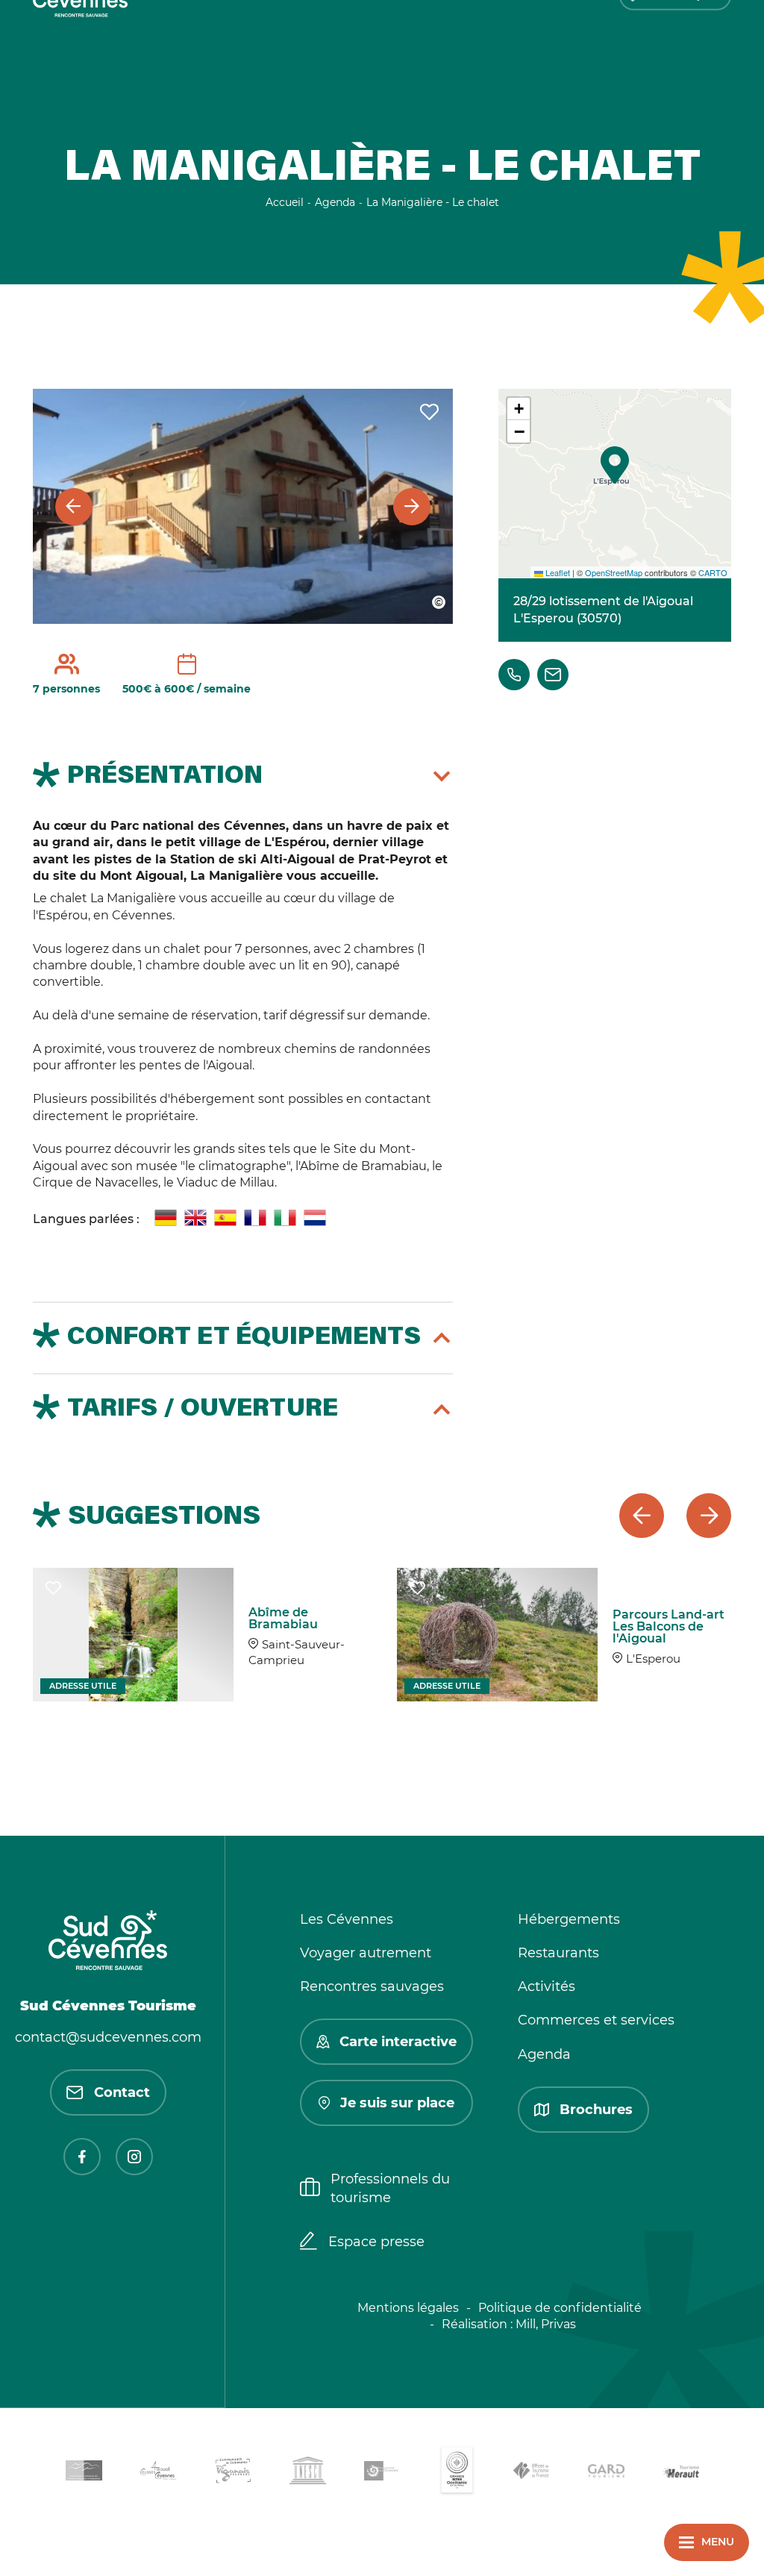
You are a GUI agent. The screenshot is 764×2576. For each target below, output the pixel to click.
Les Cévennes (347, 1919)
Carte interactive (398, 2042)
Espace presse (376, 2242)
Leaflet (557, 572)
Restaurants (558, 1953)
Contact (122, 2092)
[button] (615, 465)
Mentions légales (408, 2308)
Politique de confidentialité (560, 2308)
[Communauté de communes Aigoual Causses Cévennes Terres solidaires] (158, 2473)
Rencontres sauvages (372, 1986)
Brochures (596, 2110)
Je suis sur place (397, 2103)
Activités (547, 1986)
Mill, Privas (546, 2324)
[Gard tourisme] (606, 2473)
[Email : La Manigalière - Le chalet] (553, 675)
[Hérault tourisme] (680, 2473)
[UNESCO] (307, 2473)
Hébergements (569, 1919)
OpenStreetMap (614, 572)
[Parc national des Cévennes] (382, 2473)
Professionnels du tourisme (390, 2188)
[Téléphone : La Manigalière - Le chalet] (514, 675)
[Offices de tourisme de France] (531, 2473)
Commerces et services (596, 2020)
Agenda (544, 2054)
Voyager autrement (366, 1953)
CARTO (713, 572)
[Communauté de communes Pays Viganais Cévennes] (233, 2473)
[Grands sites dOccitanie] (457, 2473)
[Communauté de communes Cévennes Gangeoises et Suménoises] (84, 2473)
